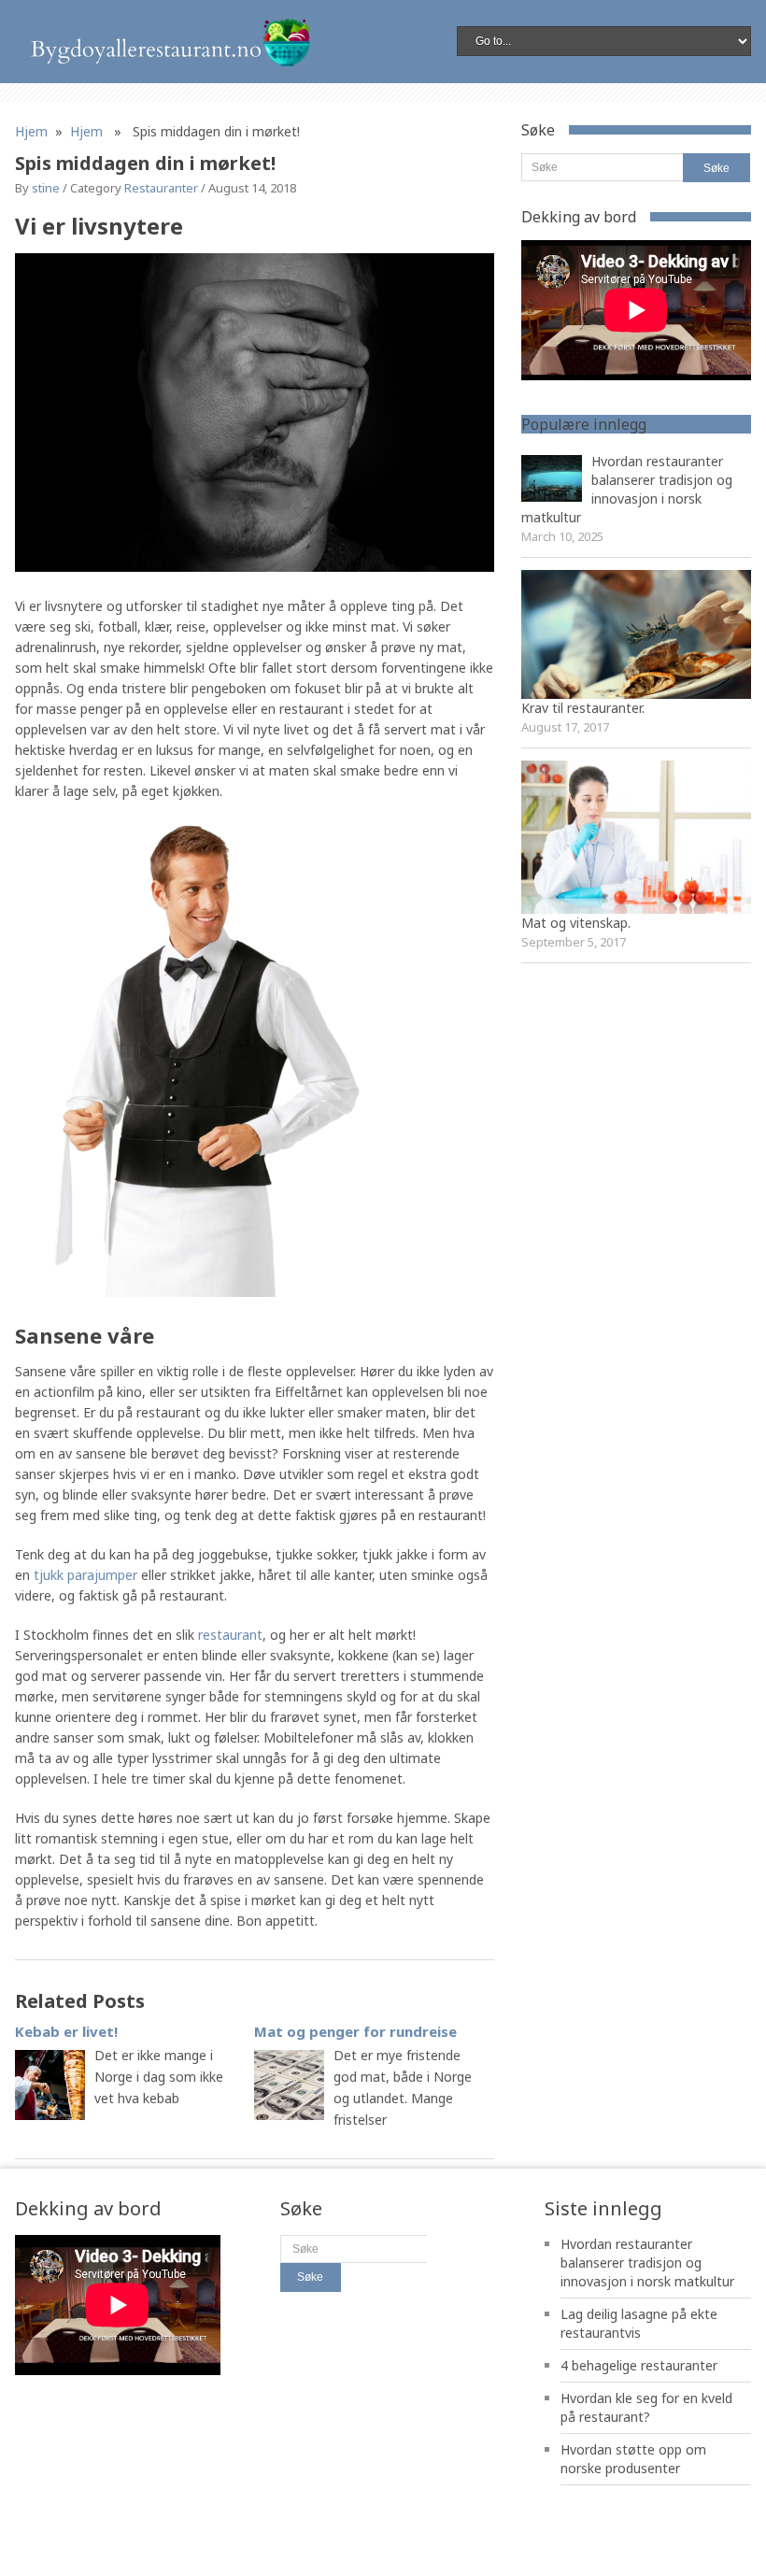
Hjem (31, 131)
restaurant (230, 1635)
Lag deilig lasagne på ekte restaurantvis (639, 2323)
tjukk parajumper (85, 1575)
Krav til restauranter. (583, 708)
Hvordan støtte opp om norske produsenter (633, 2459)
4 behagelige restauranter (639, 2365)
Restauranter (161, 188)
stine (46, 188)
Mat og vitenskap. (576, 923)
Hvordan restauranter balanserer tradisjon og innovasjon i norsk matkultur (627, 489)
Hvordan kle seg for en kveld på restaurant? (646, 2407)
